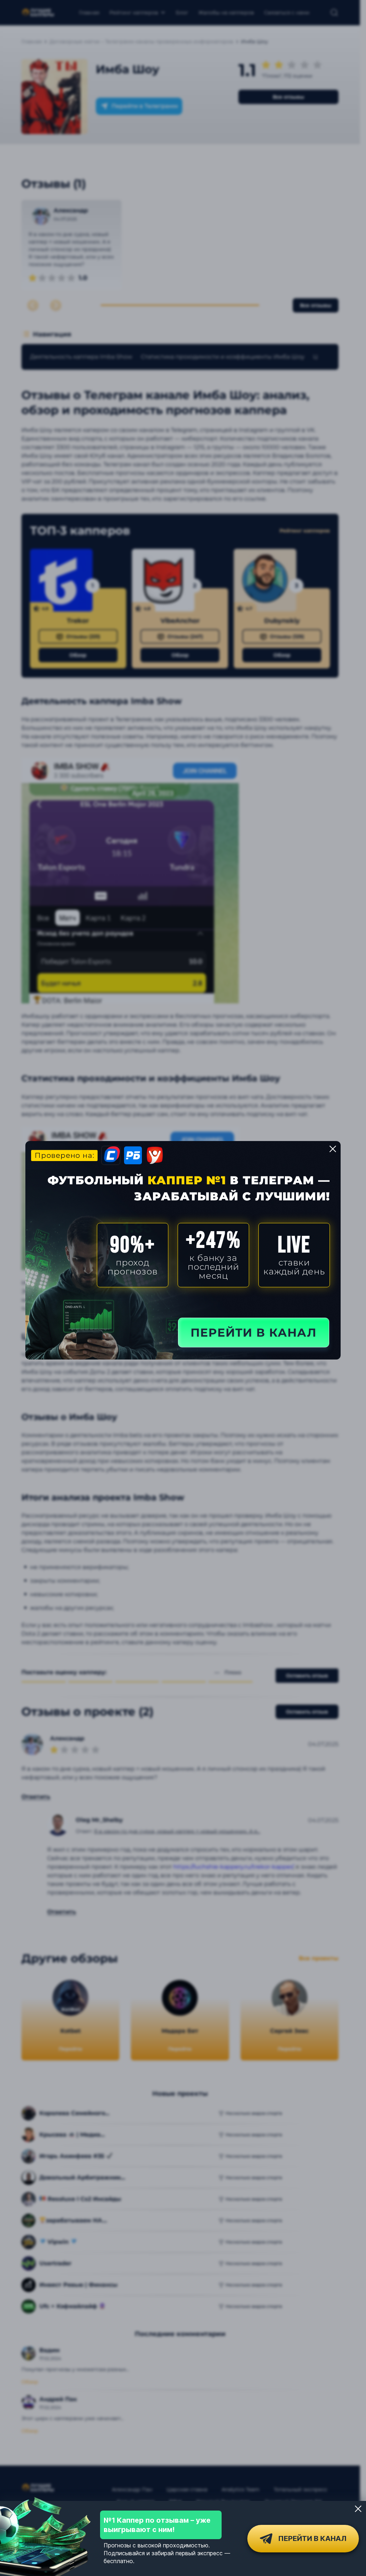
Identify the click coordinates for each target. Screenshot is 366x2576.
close (333, 1149)
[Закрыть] (358, 2509)
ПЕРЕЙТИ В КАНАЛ (254, 1333)
